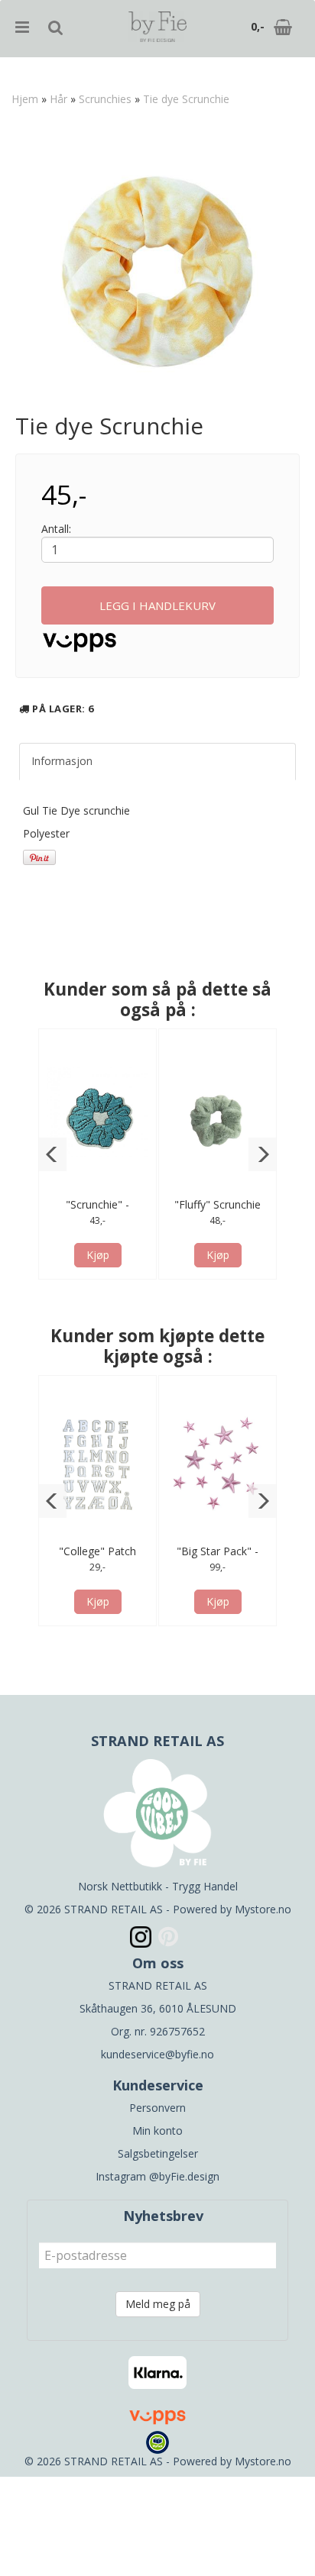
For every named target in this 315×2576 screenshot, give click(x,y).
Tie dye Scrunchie (186, 99)
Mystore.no (263, 1909)
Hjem (25, 99)
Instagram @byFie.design (157, 2176)
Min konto (157, 2131)
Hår (58, 99)
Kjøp (98, 1255)
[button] (52, 1154)
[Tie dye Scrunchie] (157, 272)
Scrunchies (105, 99)
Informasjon (62, 761)
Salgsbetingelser (158, 2153)
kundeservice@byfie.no (157, 2054)
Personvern (157, 2108)
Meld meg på (158, 2304)
